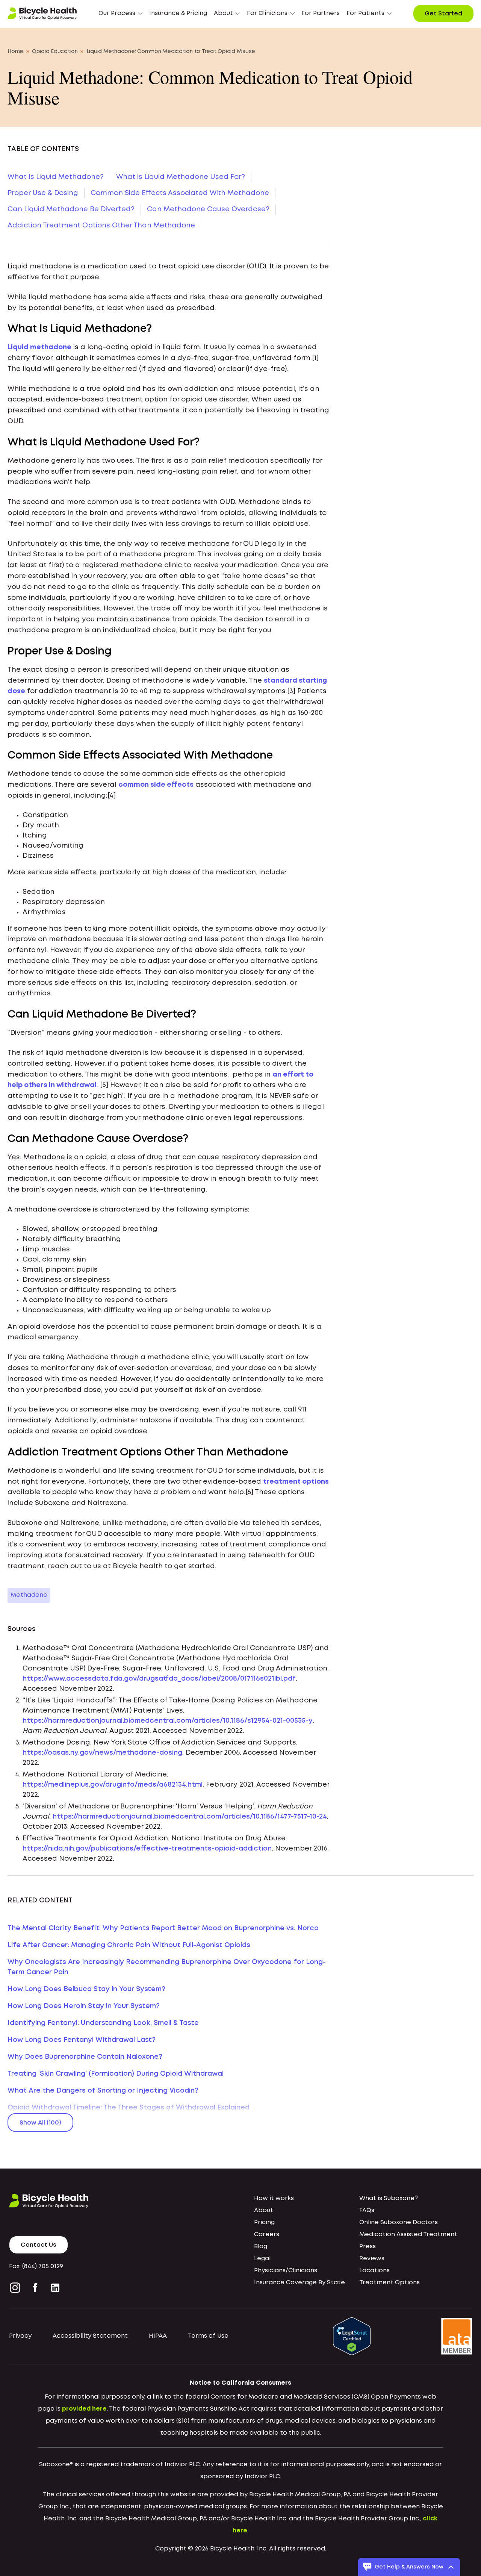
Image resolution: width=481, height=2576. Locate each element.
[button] (120, 14)
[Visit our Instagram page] (17, 2288)
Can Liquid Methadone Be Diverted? (71, 209)
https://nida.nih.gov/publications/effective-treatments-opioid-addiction (147, 1849)
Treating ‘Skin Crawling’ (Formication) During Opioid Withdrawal (116, 2074)
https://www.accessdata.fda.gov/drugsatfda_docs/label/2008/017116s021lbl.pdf (159, 1679)
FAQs (367, 2210)
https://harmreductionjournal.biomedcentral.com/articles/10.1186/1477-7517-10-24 (190, 1817)
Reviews (372, 2259)
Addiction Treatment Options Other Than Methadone (102, 226)
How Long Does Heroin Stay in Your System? (84, 2006)
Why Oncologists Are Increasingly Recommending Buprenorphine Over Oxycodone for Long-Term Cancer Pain (167, 1967)
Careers (267, 2235)
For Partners (321, 13)
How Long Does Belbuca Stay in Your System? (86, 1989)
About (264, 2210)
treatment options (296, 1482)
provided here (84, 2409)
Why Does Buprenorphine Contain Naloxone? (85, 2057)
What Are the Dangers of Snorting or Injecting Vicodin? (103, 2091)
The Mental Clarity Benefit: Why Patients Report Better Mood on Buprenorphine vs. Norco (163, 1928)
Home (15, 51)
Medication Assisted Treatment (408, 2235)
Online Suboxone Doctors (399, 2222)
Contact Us (39, 2245)
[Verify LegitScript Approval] (352, 2336)
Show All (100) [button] (40, 2123)
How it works (274, 2198)
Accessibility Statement (90, 2336)
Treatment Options (389, 2283)
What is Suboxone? (389, 2198)
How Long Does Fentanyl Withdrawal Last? (82, 2040)
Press (368, 2247)
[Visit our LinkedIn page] (55, 2288)
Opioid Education (55, 51)
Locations (374, 2271)
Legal (262, 2259)
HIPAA (158, 2336)
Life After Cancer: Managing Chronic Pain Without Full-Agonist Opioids (129, 1945)
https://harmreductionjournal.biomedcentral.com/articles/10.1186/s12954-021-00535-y (168, 1721)
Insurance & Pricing (178, 13)
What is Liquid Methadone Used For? (181, 177)
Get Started (443, 14)
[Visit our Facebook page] (35, 2288)
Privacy (20, 2336)
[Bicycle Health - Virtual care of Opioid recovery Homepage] (42, 14)
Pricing (264, 2222)
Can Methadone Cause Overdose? (208, 209)
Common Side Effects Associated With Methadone (180, 193)
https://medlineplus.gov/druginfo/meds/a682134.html (113, 1785)
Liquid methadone (39, 347)
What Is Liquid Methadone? (56, 177)
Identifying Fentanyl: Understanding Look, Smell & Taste (103, 2023)
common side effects (156, 785)
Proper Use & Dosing (43, 193)
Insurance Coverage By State (299, 2283)
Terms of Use (208, 2336)
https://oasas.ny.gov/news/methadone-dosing (102, 1753)
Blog (261, 2247)
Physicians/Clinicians (286, 2271)
